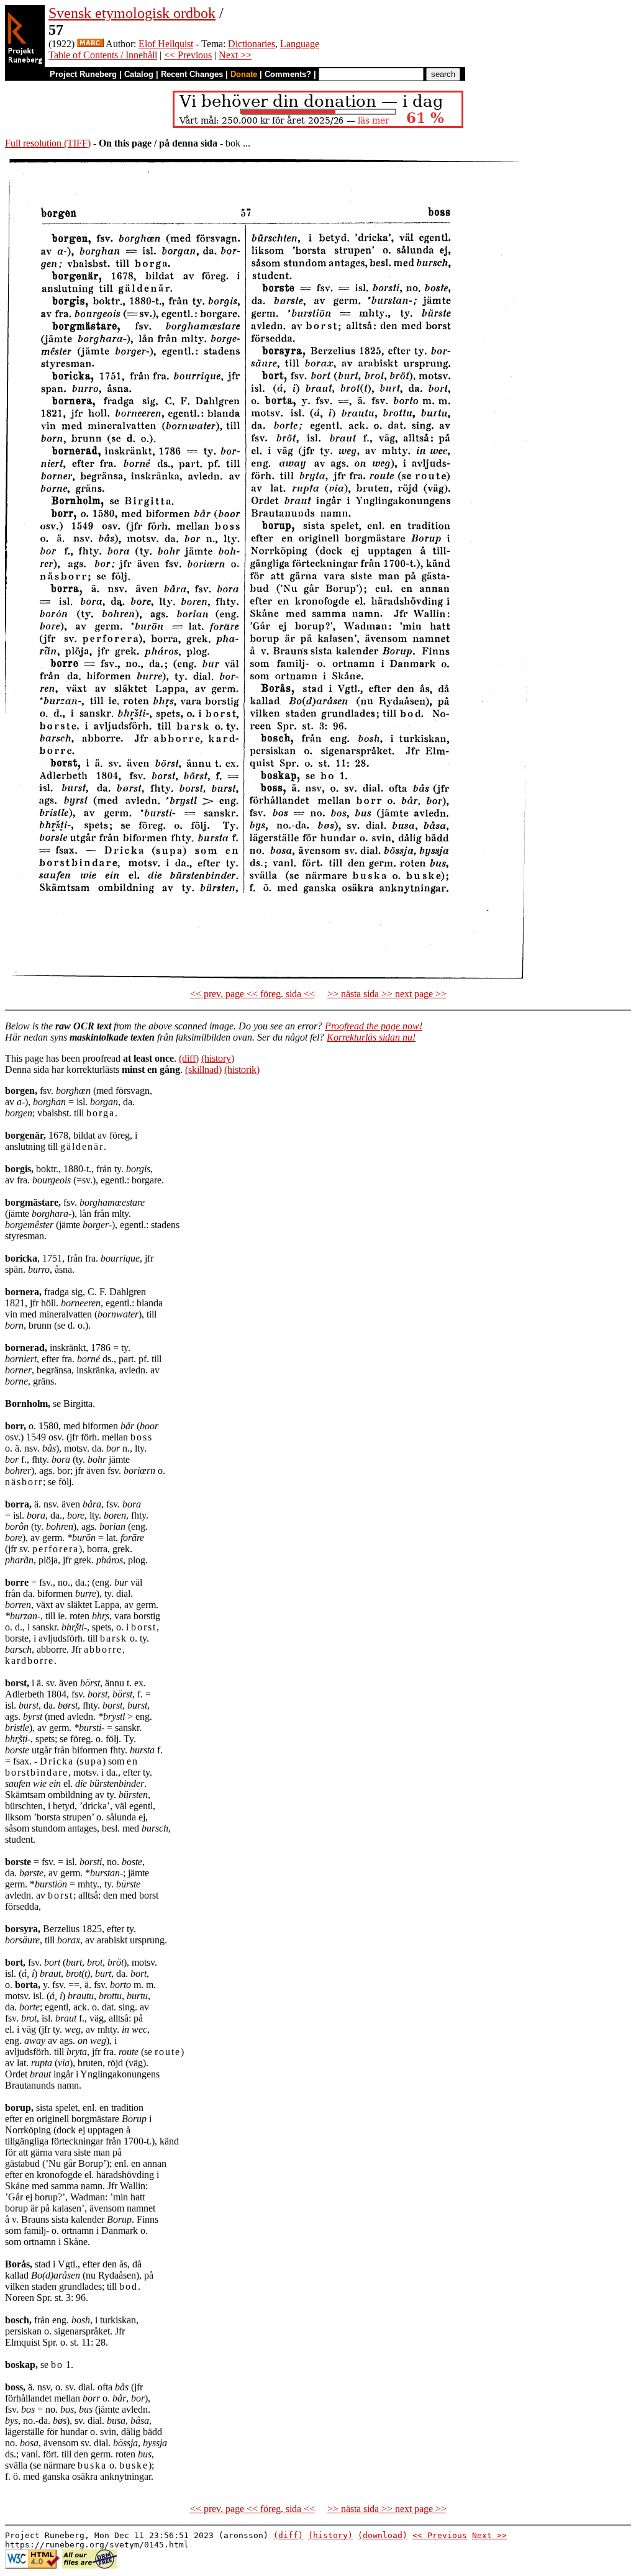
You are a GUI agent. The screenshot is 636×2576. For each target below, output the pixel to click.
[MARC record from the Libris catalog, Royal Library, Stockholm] (90, 44)
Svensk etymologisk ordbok (132, 13)
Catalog (139, 74)
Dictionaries (252, 44)
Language (300, 44)
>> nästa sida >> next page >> (387, 994)
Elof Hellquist (166, 44)
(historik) (242, 1069)
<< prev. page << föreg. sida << (252, 994)
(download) (383, 2535)
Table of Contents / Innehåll (103, 55)
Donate (244, 74)
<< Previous (188, 55)
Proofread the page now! (374, 1026)
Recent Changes (192, 74)
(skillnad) (203, 1069)
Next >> (235, 55)
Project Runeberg (83, 74)
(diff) (189, 1058)
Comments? (288, 74)
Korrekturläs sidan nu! (371, 1037)
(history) (218, 1058)
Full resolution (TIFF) (48, 143)
